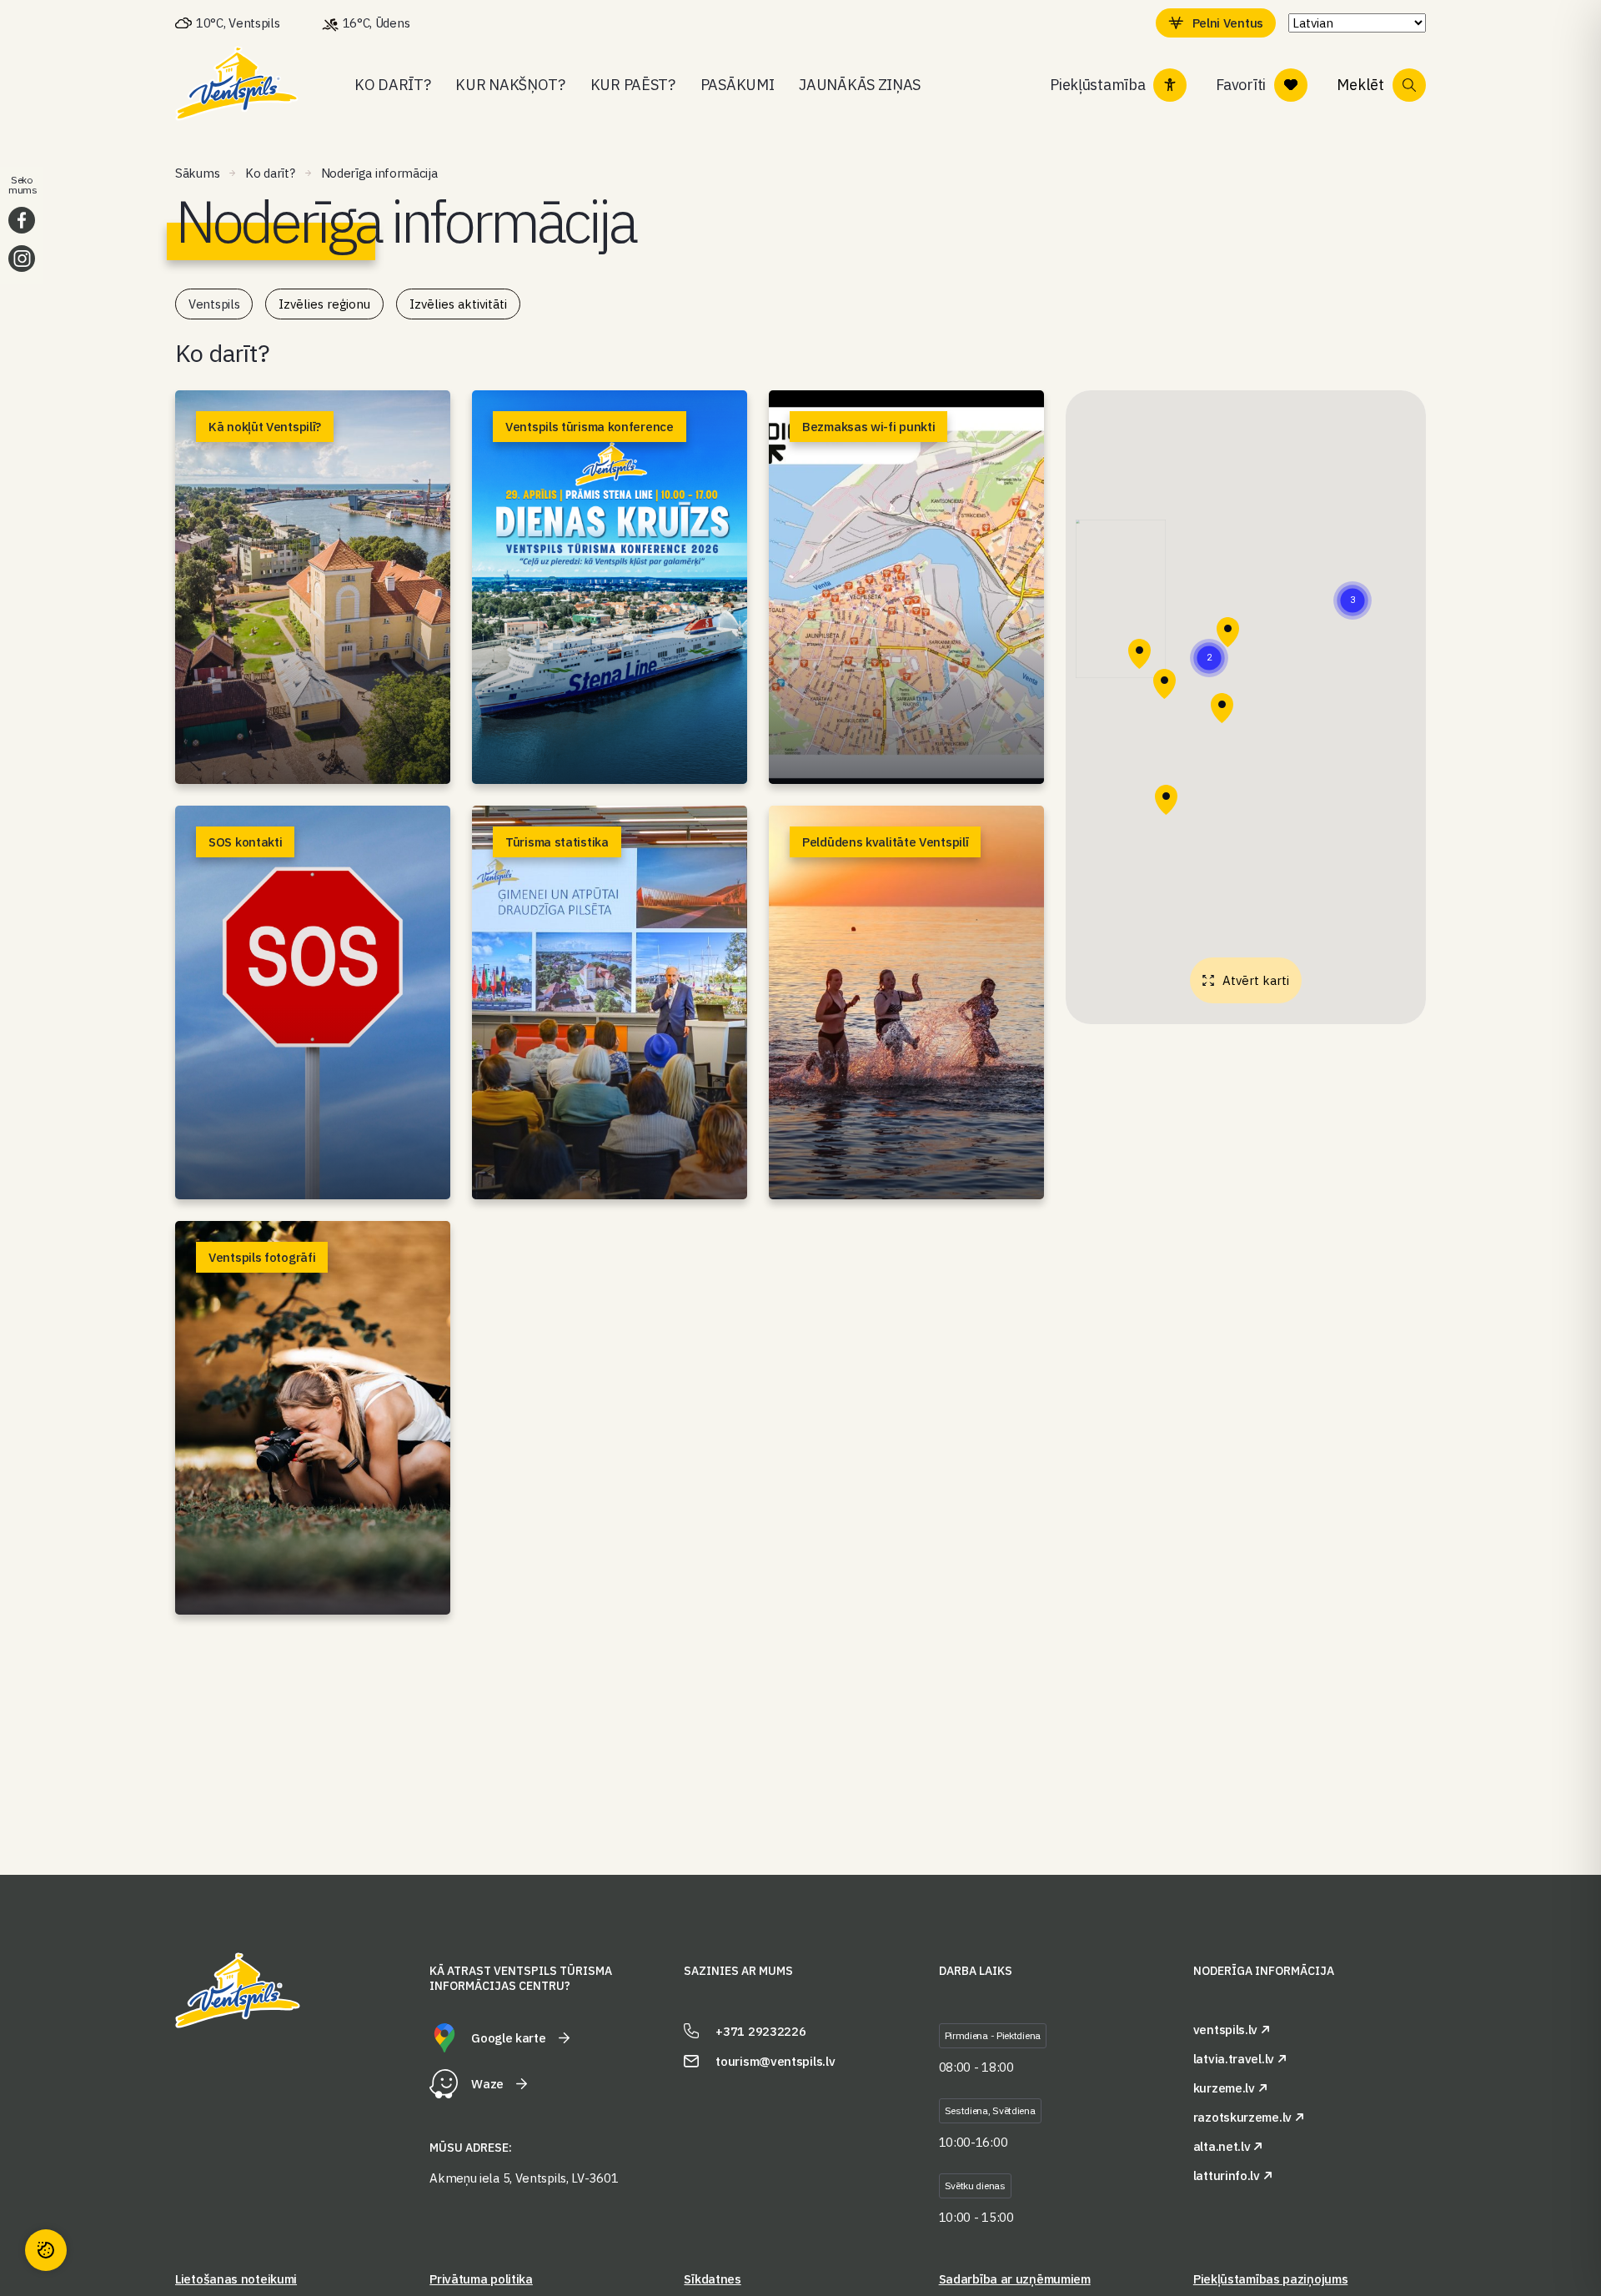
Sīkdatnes (712, 2279)
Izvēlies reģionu (324, 304)
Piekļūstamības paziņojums (1271, 2279)
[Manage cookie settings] (46, 2250)
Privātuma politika (481, 2279)
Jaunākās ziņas (860, 85)
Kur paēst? (633, 85)
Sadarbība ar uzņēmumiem (1015, 2279)
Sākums (197, 173)
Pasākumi (738, 85)
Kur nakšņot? (510, 85)
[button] (1353, 600)
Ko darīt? (392, 85)
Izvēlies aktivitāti (458, 304)
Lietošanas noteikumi (236, 2279)
